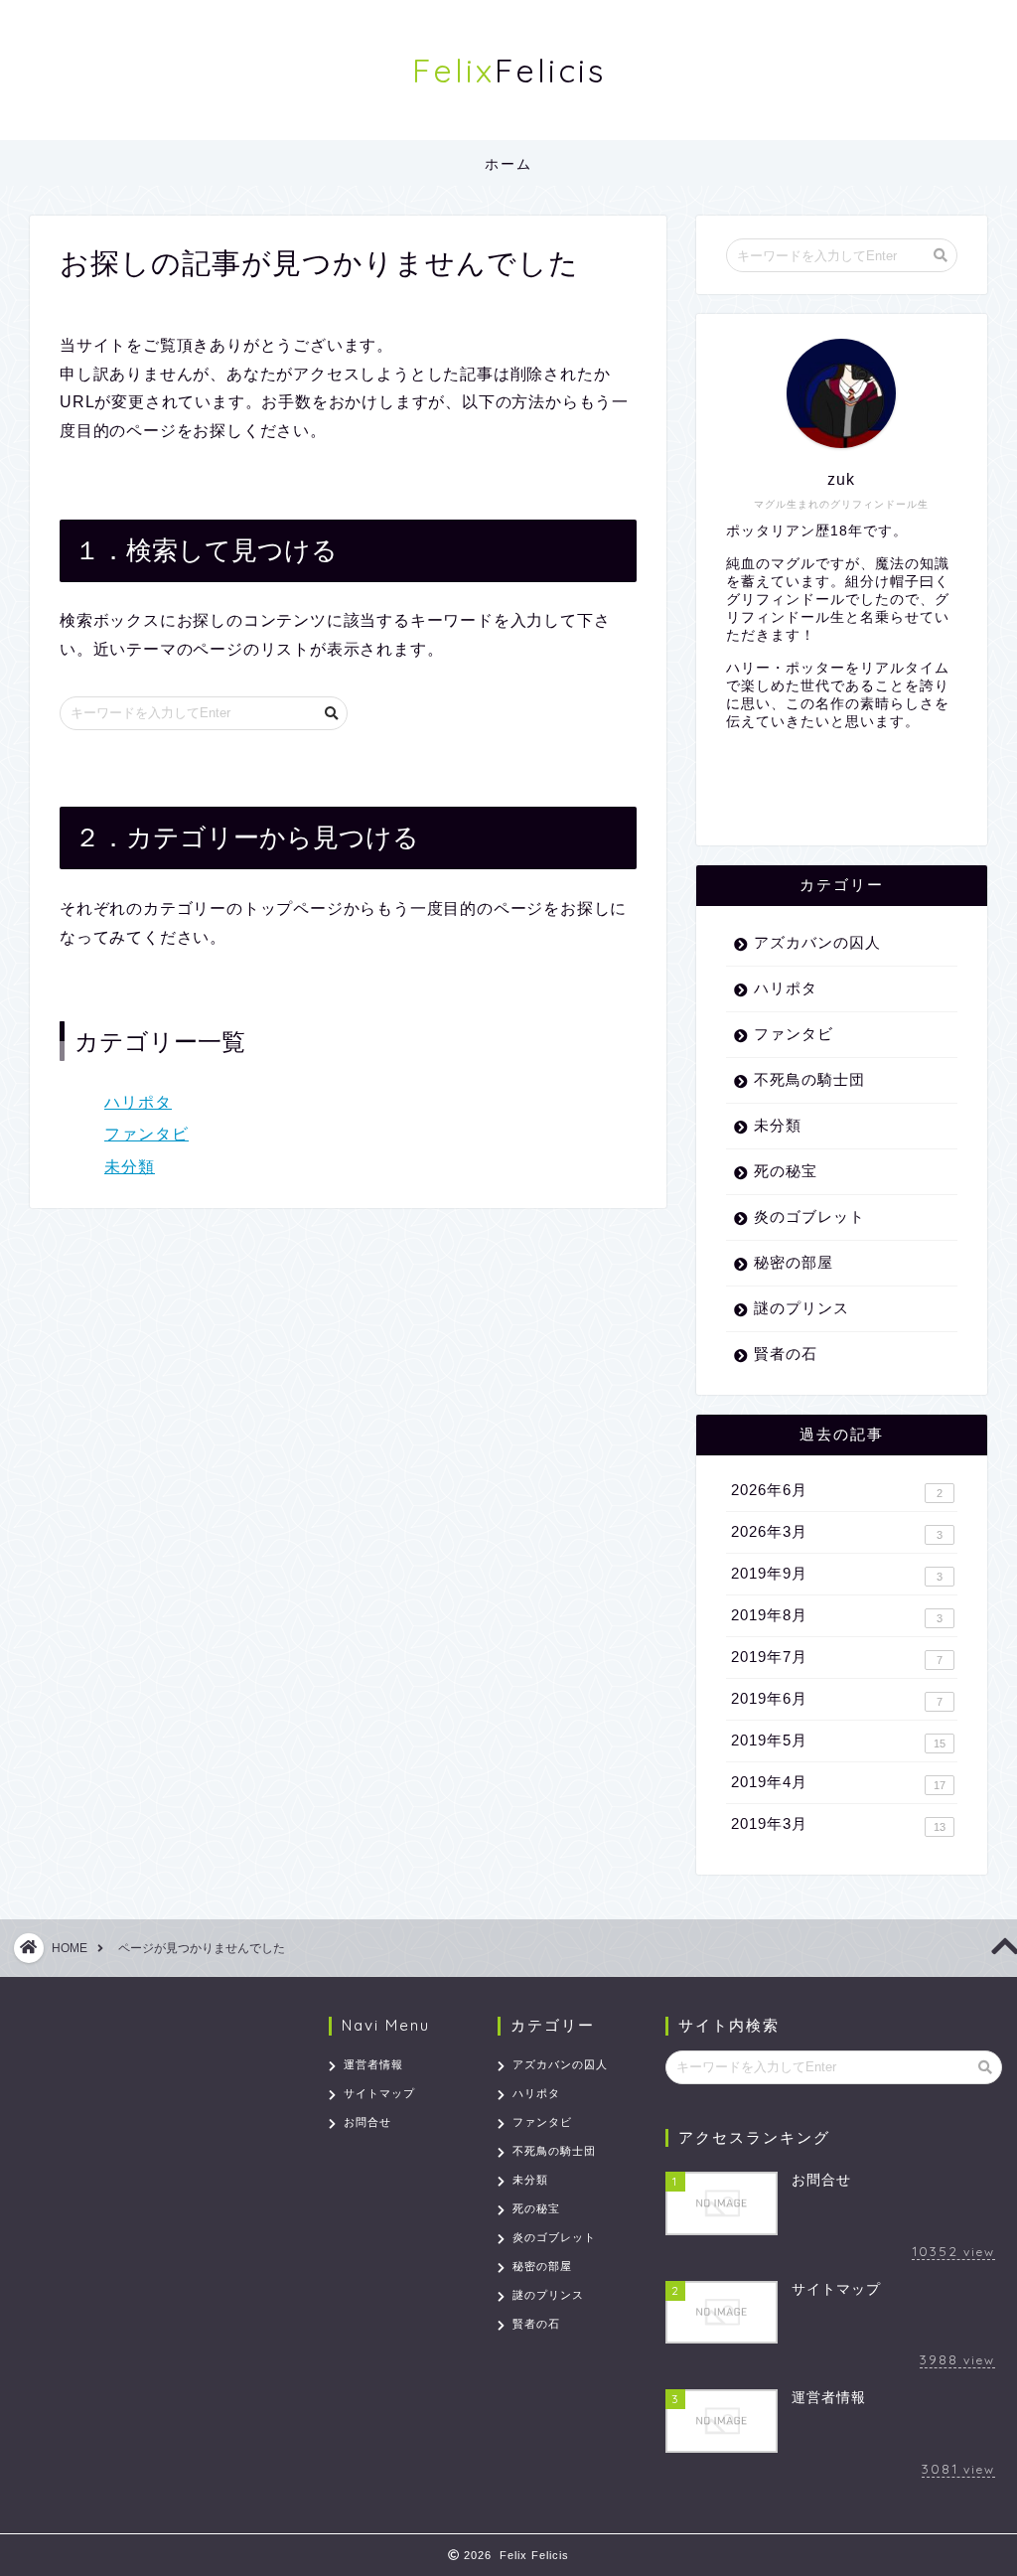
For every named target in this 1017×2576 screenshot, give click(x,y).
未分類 (130, 1167)
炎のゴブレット (809, 1216)
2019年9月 (837, 1574)
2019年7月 (837, 1657)
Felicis (509, 70)
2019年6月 (837, 1699)
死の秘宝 (786, 1171)
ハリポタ (138, 1102)
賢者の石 (786, 1354)
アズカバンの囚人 (817, 942)
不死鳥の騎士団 (809, 1079)
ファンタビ (146, 1134)
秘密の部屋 (794, 1262)
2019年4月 (838, 1782)
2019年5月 (838, 1741)
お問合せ (367, 2122)
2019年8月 (837, 1615)
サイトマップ (379, 2093)
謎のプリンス (801, 1308)
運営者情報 (373, 2064)
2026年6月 (837, 1490)
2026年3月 (837, 1532)
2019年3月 (838, 1824)
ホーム (508, 164)
